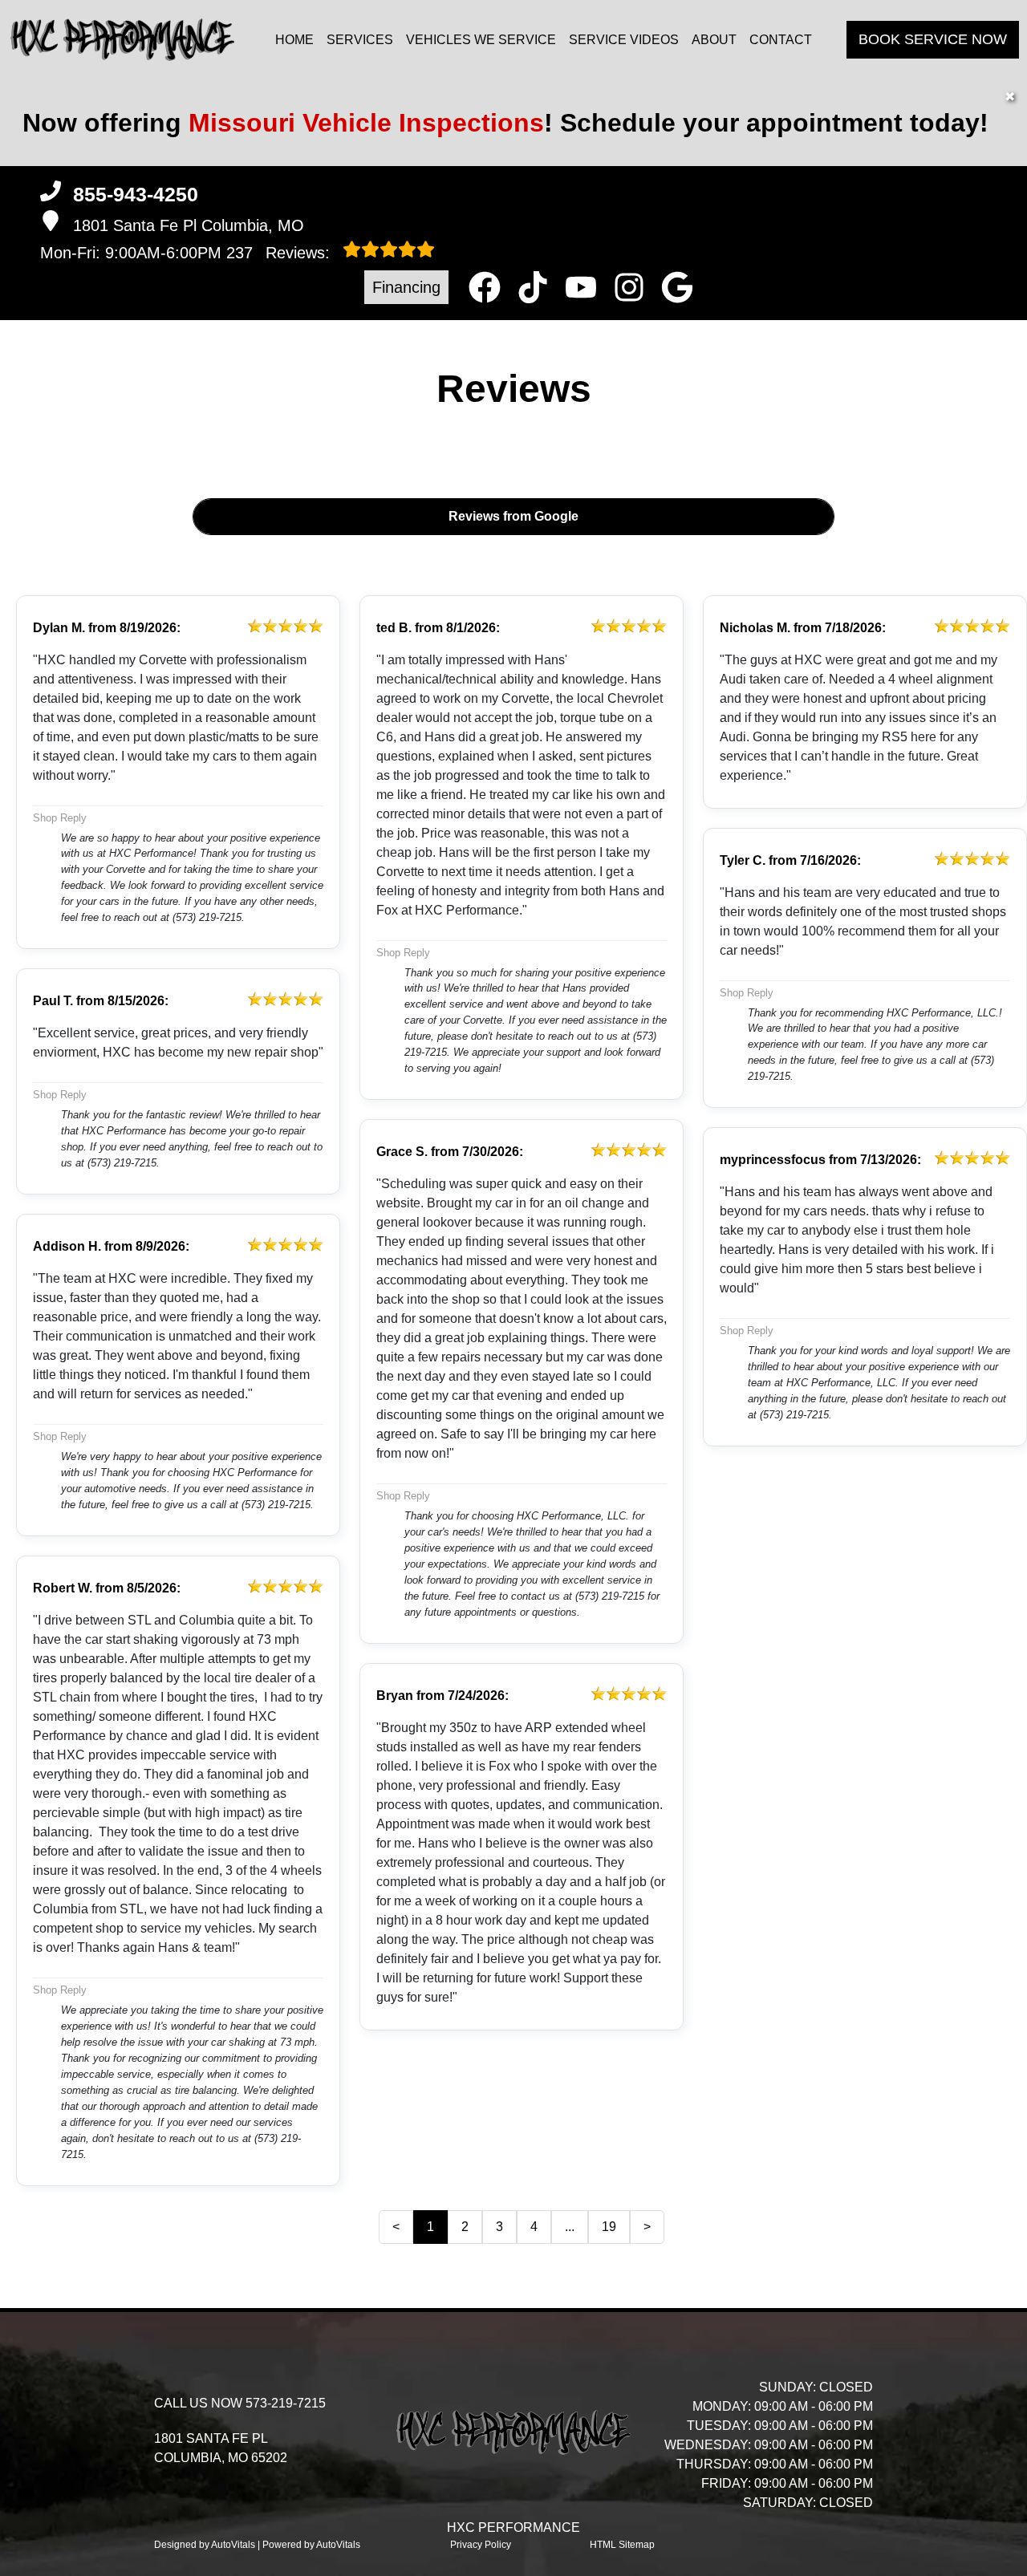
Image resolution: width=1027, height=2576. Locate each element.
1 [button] (430, 2227)
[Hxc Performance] (122, 40)
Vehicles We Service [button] (481, 40)
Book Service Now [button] (933, 39)
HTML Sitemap (622, 2545)
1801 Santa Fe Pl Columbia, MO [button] (189, 225)
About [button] (714, 40)
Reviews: (280, 253)
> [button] (647, 2227)
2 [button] (465, 2227)
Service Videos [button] (624, 40)
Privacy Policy (481, 2545)
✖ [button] (1010, 97)
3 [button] (499, 2227)
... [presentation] (570, 2227)
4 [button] (534, 2227)
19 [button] (609, 2227)
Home (294, 40)
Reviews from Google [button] (513, 516)
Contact (781, 40)
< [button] (396, 2227)
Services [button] (360, 40)
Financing (406, 287)
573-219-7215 (286, 2403)
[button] (485, 287)
